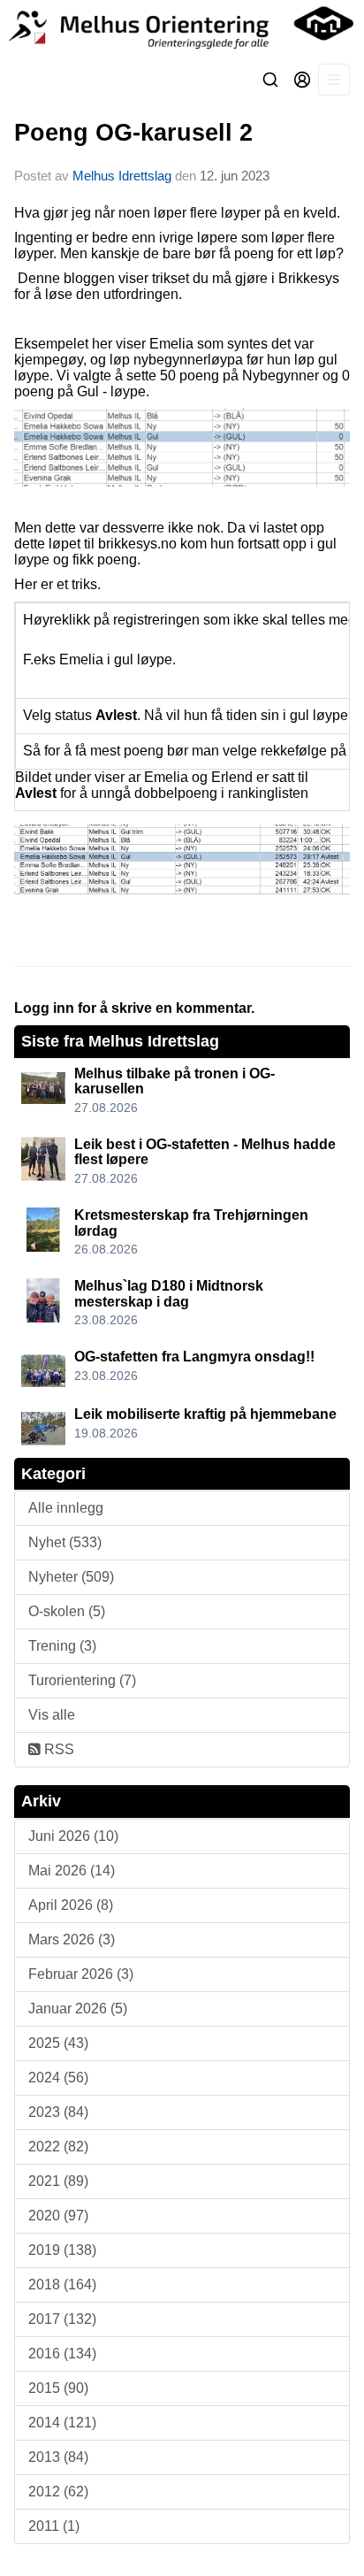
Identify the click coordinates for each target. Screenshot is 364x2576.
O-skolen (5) (67, 1611)
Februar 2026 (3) (81, 1974)
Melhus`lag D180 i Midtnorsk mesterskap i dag (169, 1294)
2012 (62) (58, 2492)
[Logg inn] (302, 80)
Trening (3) (62, 1646)
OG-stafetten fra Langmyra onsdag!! (194, 1357)
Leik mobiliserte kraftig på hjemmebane (205, 1414)
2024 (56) (58, 2078)
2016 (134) (62, 2354)
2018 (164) (62, 2285)
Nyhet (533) (65, 1542)
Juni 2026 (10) (73, 1836)
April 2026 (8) (71, 1905)
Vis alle (52, 1715)
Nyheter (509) (71, 1577)
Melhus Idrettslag (122, 176)
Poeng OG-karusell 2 (133, 133)
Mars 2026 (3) (72, 1940)
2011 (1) (54, 2526)
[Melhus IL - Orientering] (182, 27)
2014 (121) (62, 2423)
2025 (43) (58, 2043)
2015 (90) (58, 2388)
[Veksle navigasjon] (334, 80)
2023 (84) (58, 2112)
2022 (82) (58, 2147)
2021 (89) (58, 2181)
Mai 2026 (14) (72, 1871)
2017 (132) (62, 2319)
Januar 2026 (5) (78, 2009)
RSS (57, 1749)
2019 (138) (62, 2250)
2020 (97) (58, 2216)
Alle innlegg (66, 1508)
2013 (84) (58, 2457)
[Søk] (270, 80)
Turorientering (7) (82, 1680)
